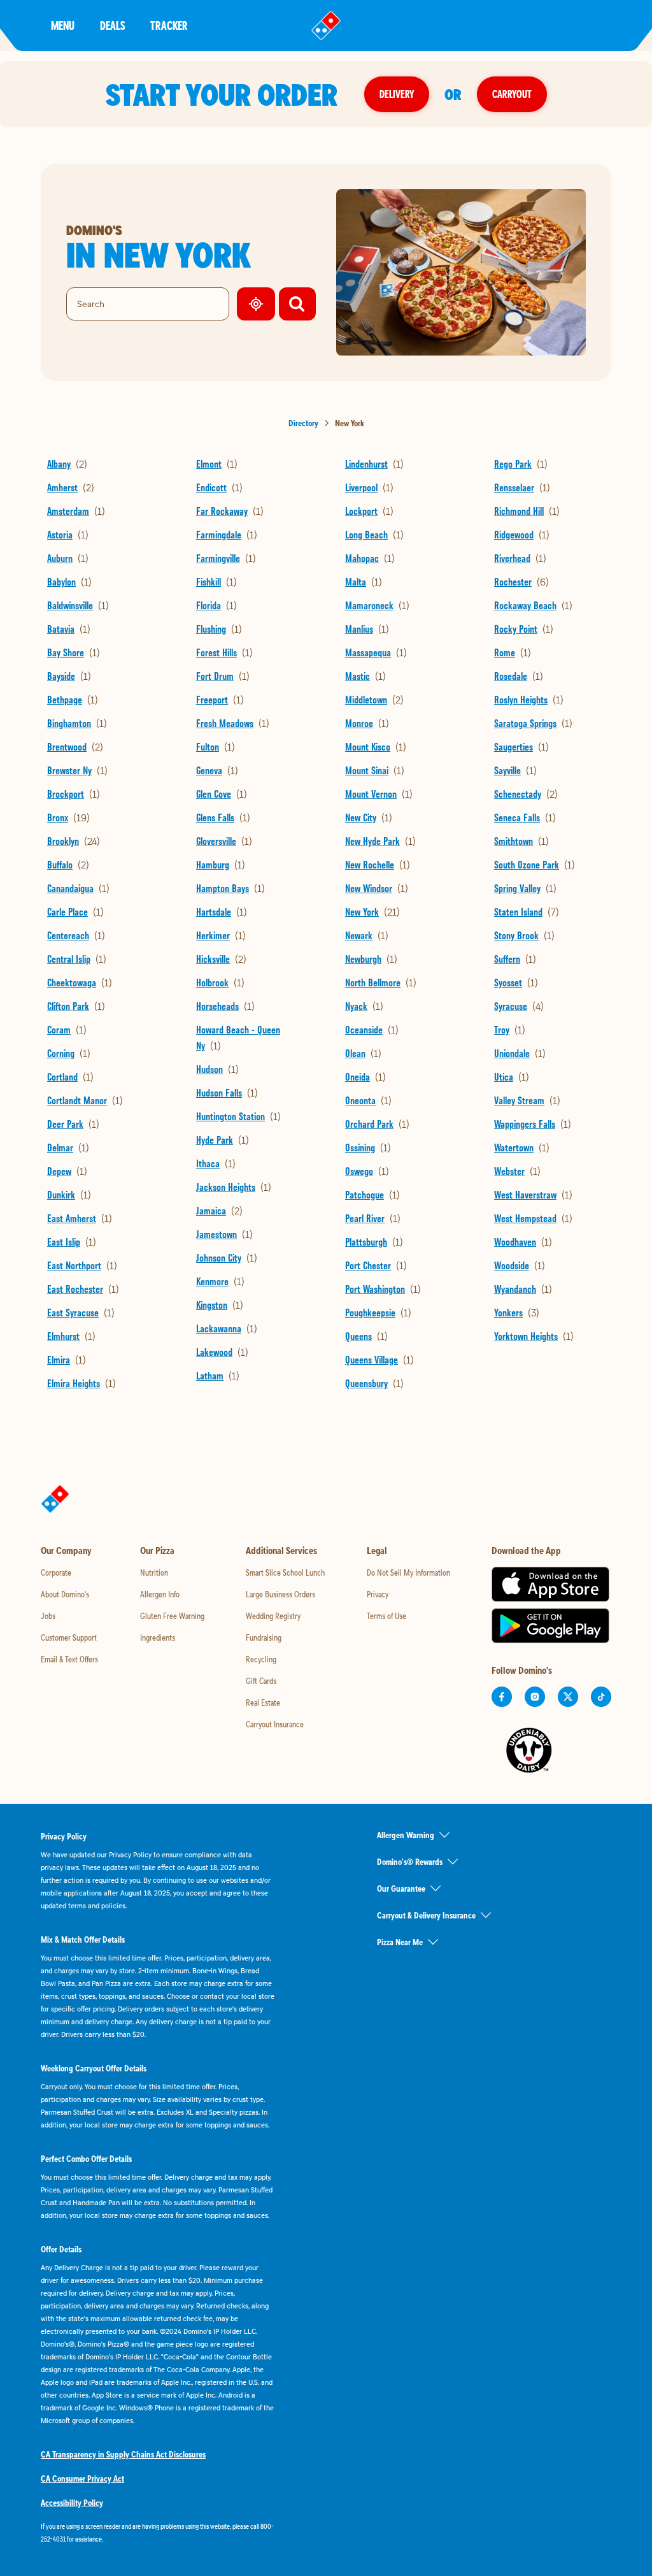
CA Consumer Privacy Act (82, 2479)
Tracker (169, 25)
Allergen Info (160, 1594)
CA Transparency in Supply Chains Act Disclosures (123, 2454)
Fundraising (264, 1637)
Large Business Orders (280, 1594)
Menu (63, 25)
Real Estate (263, 1702)
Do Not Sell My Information (408, 1572)
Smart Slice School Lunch (285, 1572)
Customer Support (69, 1637)
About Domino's (65, 1594)
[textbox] (158, 2533)
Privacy (378, 1594)
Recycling (261, 1659)
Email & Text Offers (69, 1659)
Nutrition (154, 1572)
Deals (112, 25)
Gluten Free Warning (172, 1616)
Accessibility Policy (72, 2503)
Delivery (397, 94)
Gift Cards (261, 1681)
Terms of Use (386, 1616)
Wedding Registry (273, 1616)
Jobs (48, 1616)
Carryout (512, 94)
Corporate (56, 1572)
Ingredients (158, 1637)
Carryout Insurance (275, 1724)
